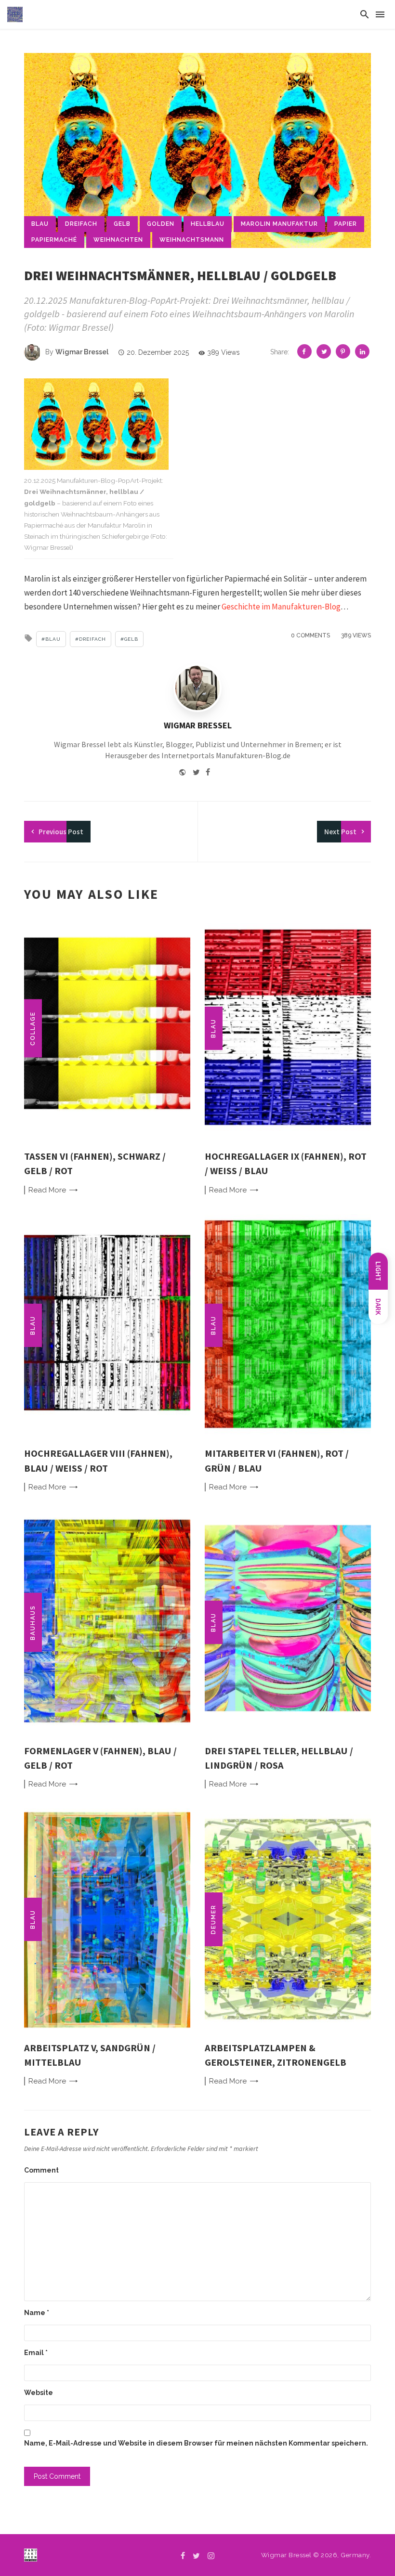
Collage (33, 1028)
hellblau (208, 224)
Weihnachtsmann (192, 240)
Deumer (213, 1919)
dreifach (81, 224)
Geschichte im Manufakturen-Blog (281, 607)
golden (161, 224)
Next (340, 832)
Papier (346, 224)
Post (61, 832)
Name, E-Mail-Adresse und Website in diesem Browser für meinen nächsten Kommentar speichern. (196, 2443)
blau (40, 224)
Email (36, 2353)
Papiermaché (54, 240)
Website (39, 2393)
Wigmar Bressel (82, 352)
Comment (41, 2170)
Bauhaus (33, 1623)
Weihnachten (118, 240)
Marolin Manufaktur (279, 224)
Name (37, 2313)
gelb (122, 224)
